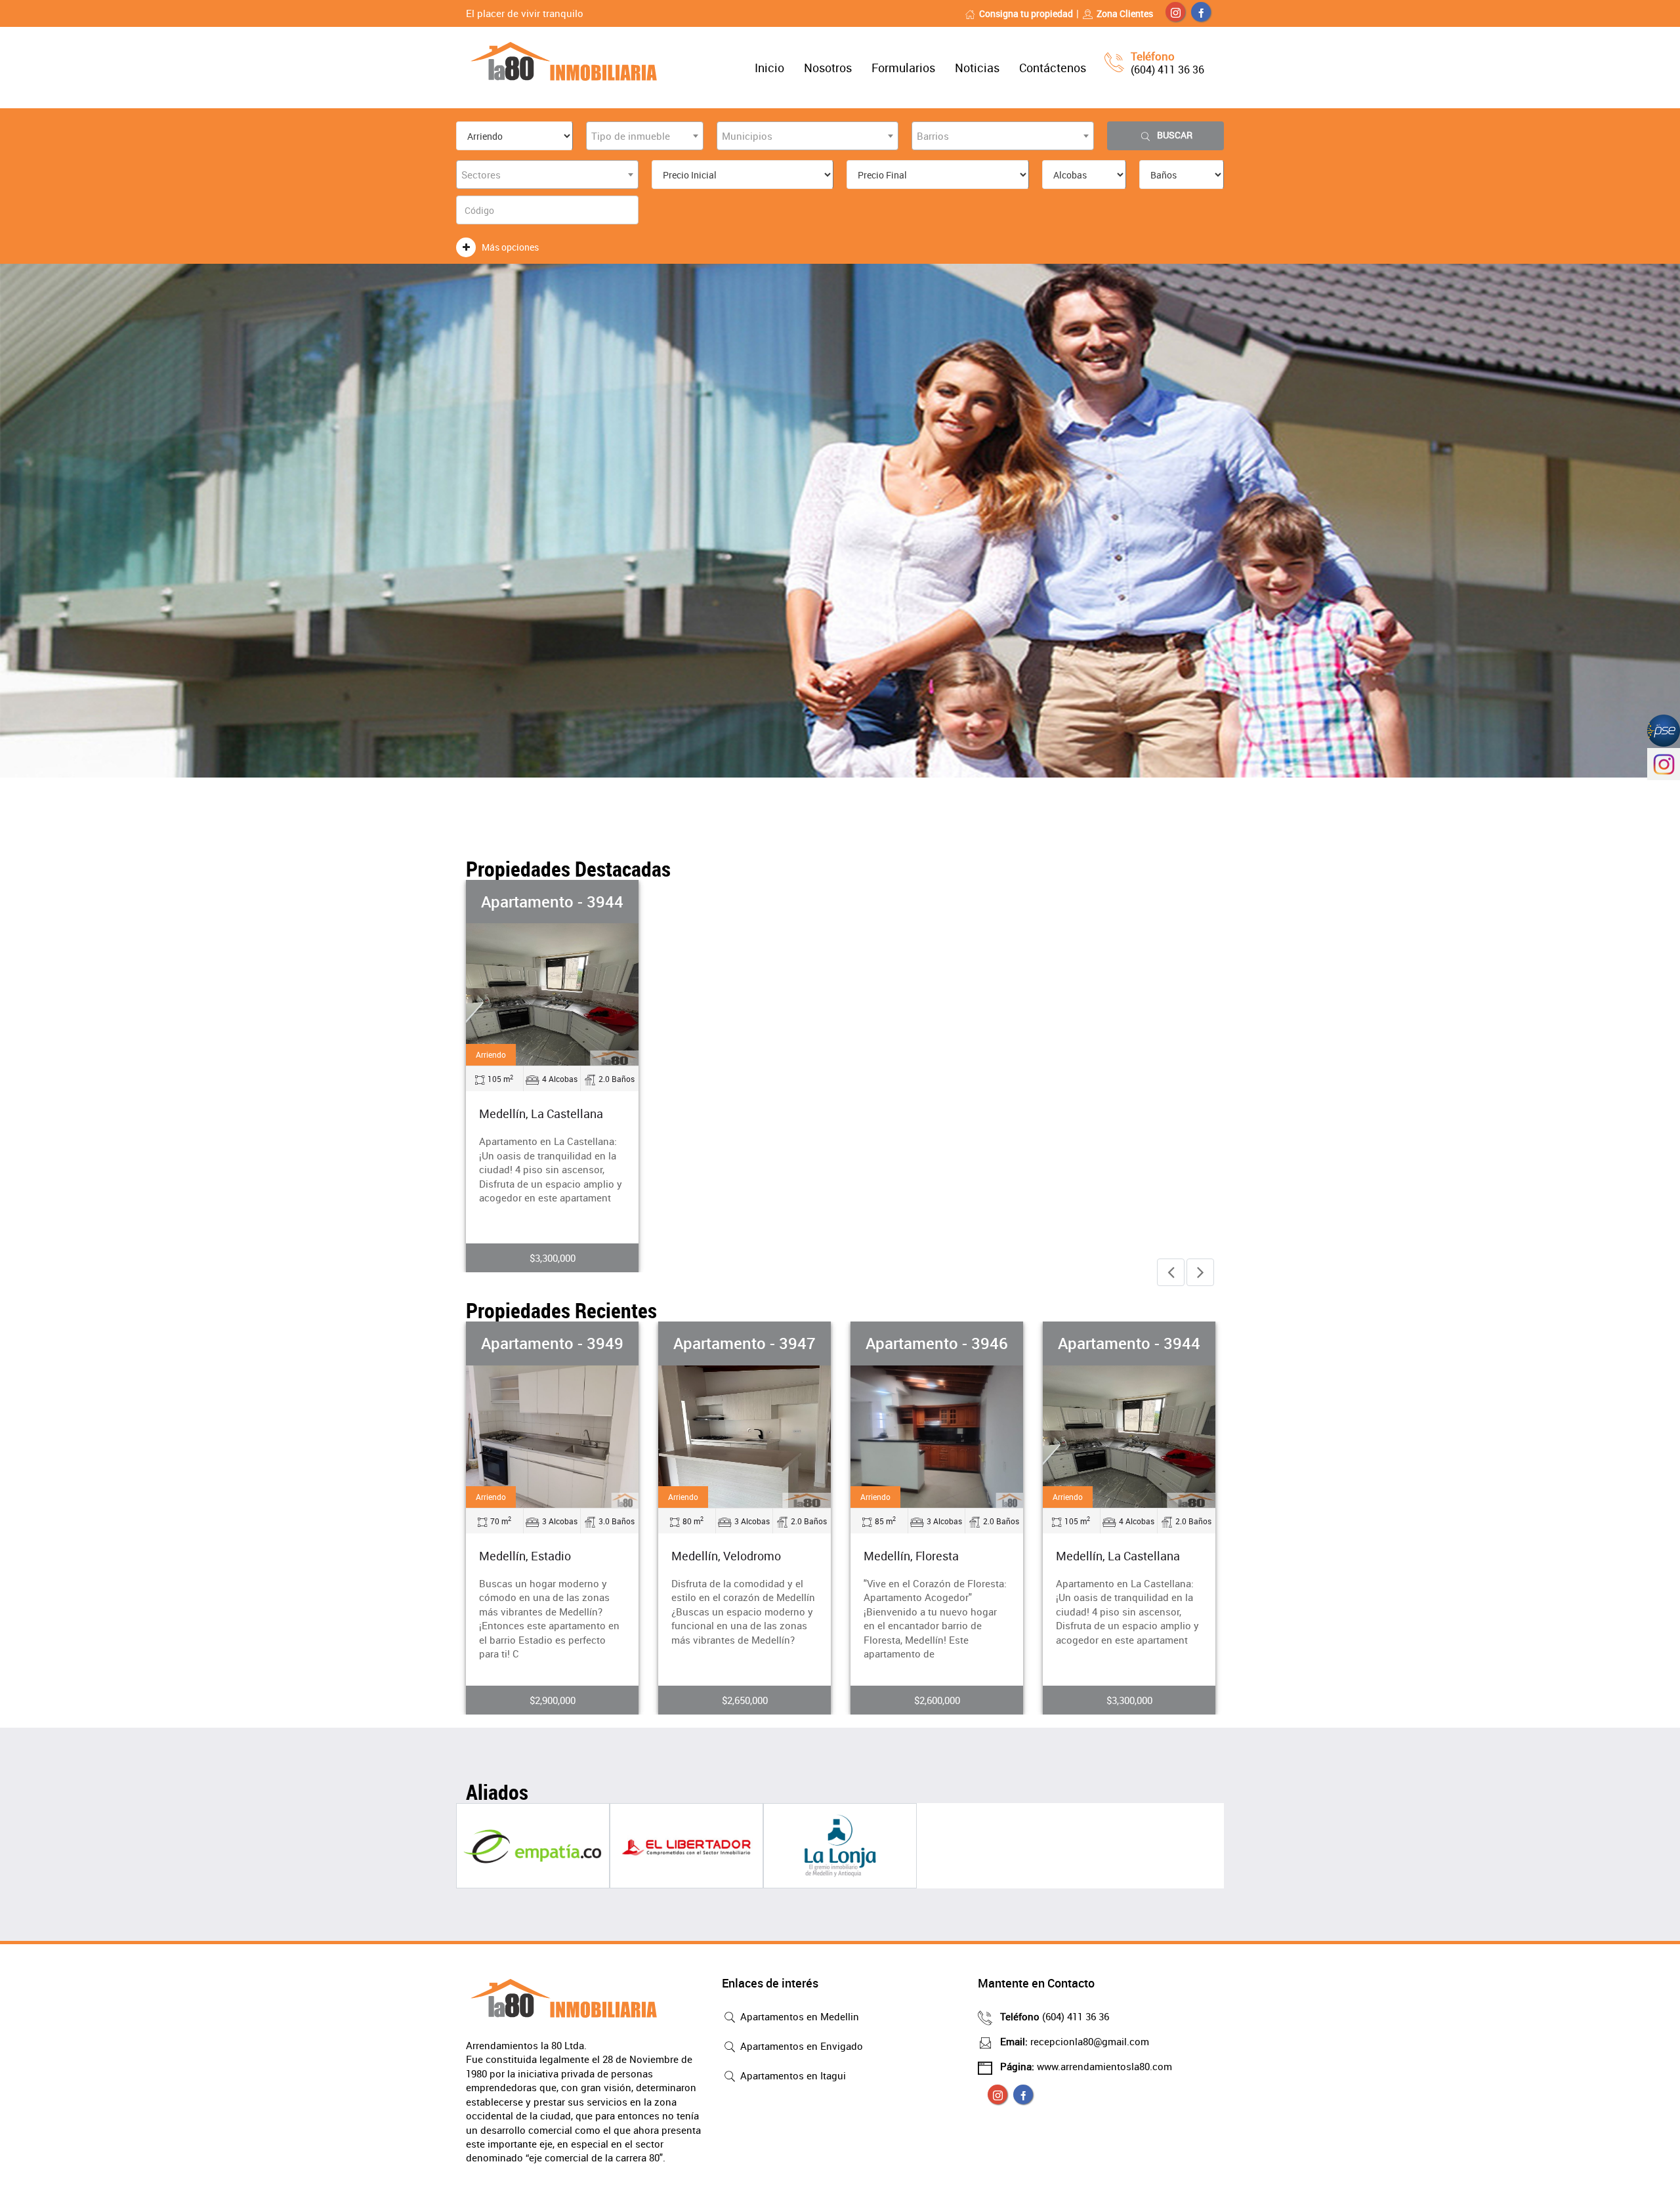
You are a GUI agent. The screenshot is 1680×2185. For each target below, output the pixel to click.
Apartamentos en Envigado (800, 2046)
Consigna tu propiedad (1026, 13)
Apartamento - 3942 (1171, 1343)
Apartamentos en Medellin (798, 2016)
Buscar (1175, 135)
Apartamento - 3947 (594, 1343)
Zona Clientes (1125, 13)
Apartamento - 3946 (787, 1343)
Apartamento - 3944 (552, 902)
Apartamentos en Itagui (792, 2075)
